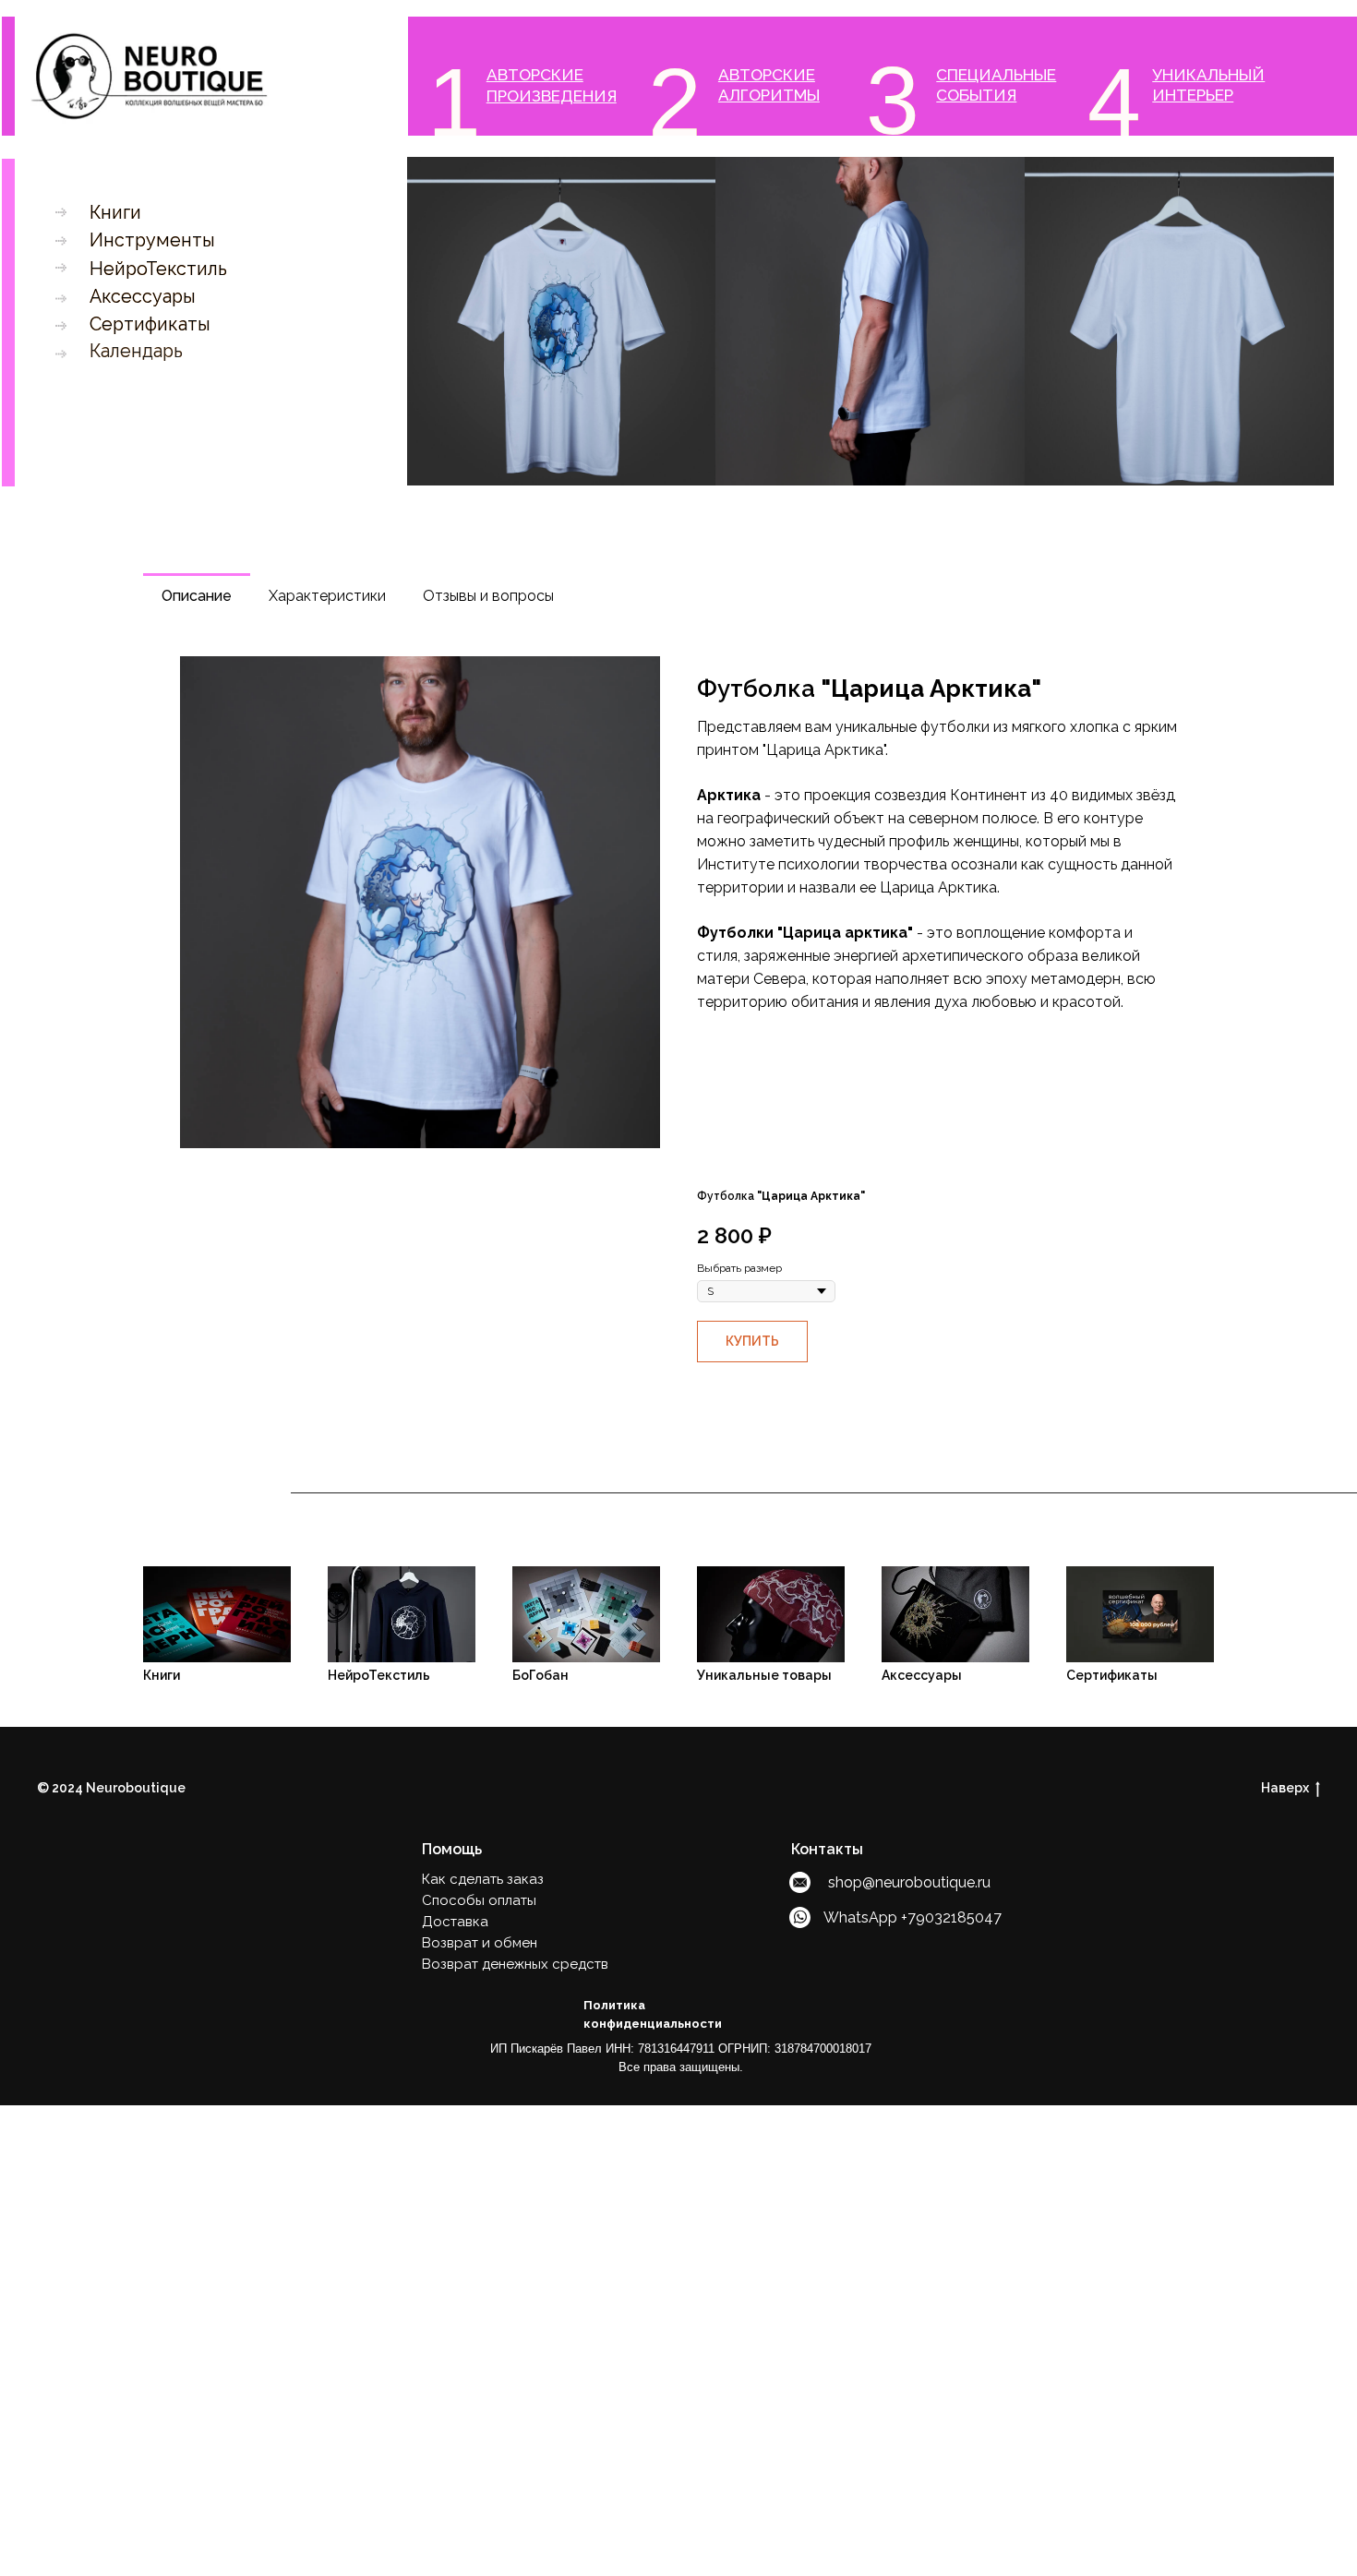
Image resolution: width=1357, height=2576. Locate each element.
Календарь (136, 351)
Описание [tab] (197, 596)
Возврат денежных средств (515, 1964)
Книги (115, 213)
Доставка (455, 1922)
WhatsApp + (865, 1917)
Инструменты (152, 240)
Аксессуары (143, 297)
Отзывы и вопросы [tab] (488, 596)
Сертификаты (150, 324)
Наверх (1285, 1788)
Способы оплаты (479, 1900)
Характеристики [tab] (327, 596)
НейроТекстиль (158, 269)
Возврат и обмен (480, 1943)
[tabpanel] (678, 905)
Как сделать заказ (483, 1879)
